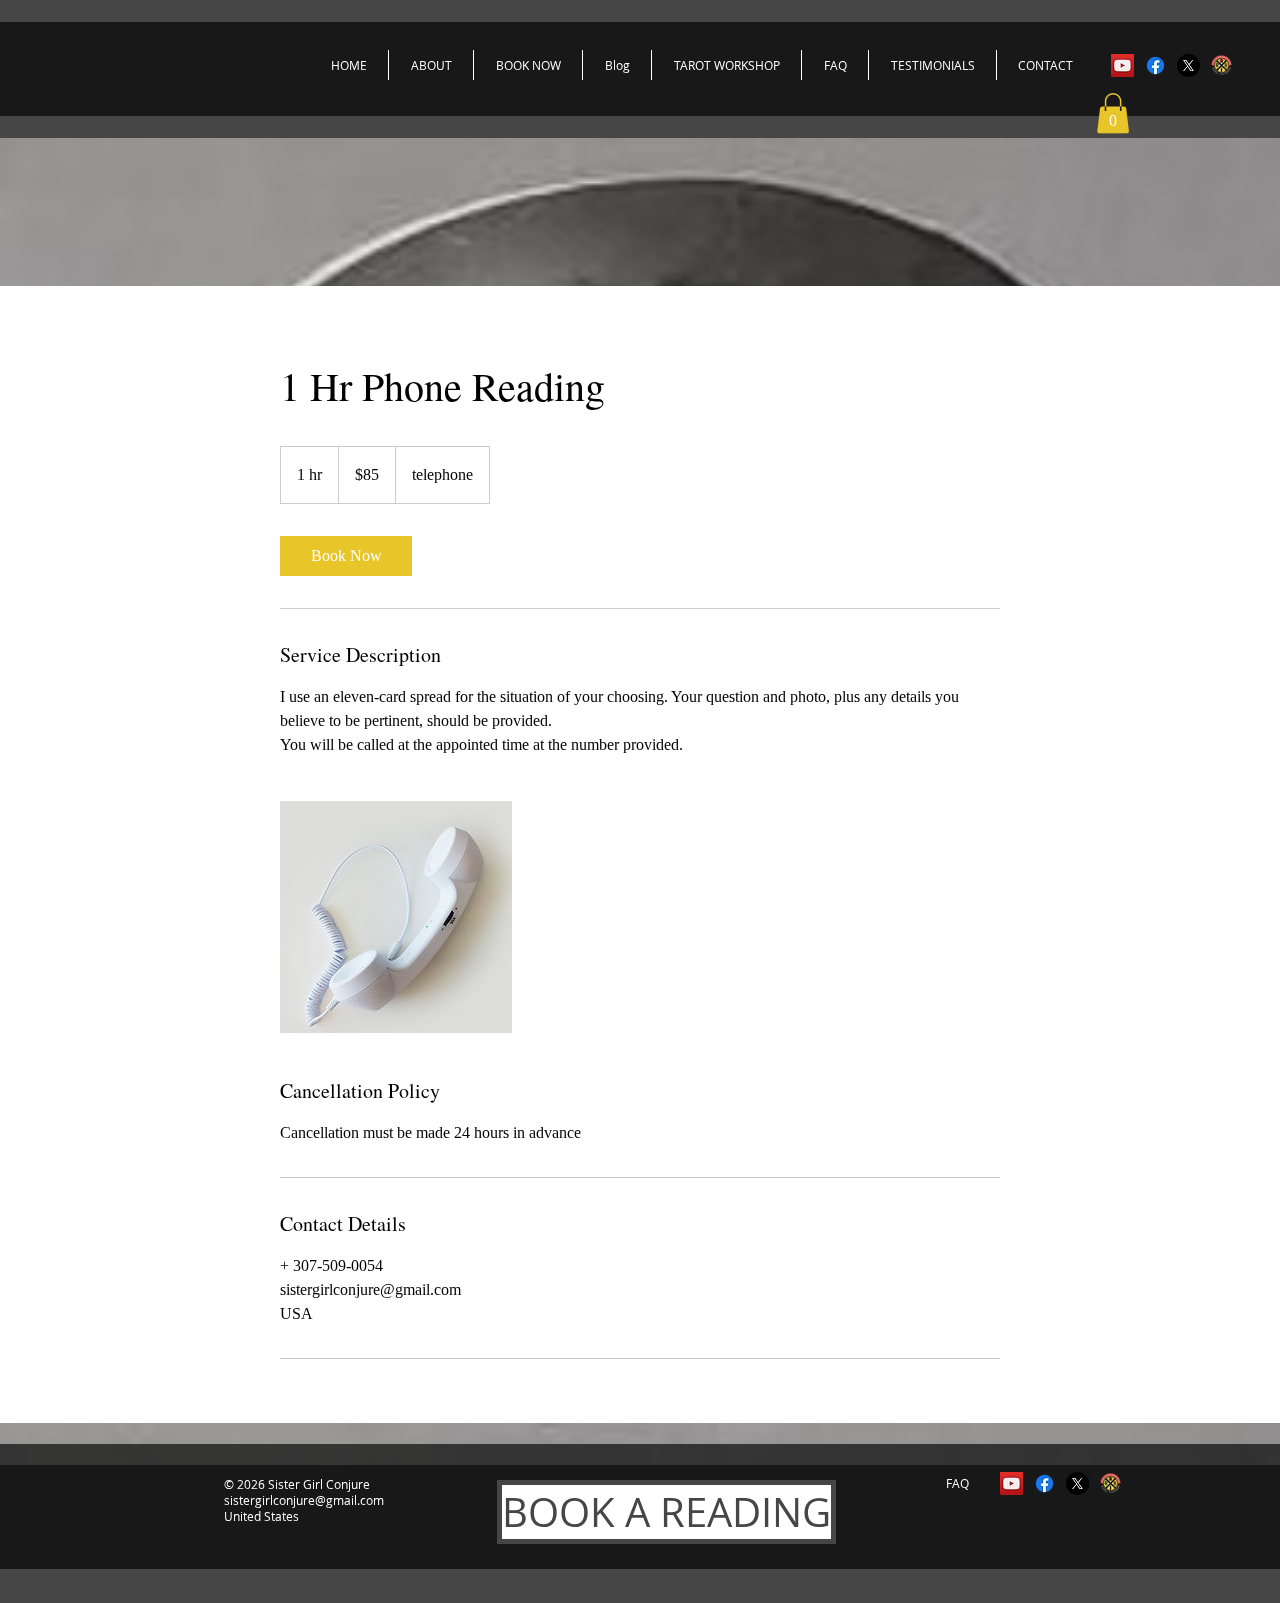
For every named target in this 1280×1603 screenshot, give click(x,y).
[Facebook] (1155, 65)
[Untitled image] (396, 917)
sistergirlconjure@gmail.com (304, 1500)
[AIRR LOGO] (1221, 65)
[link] (346, 556)
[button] (1113, 113)
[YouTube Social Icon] (1122, 65)
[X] (1188, 65)
